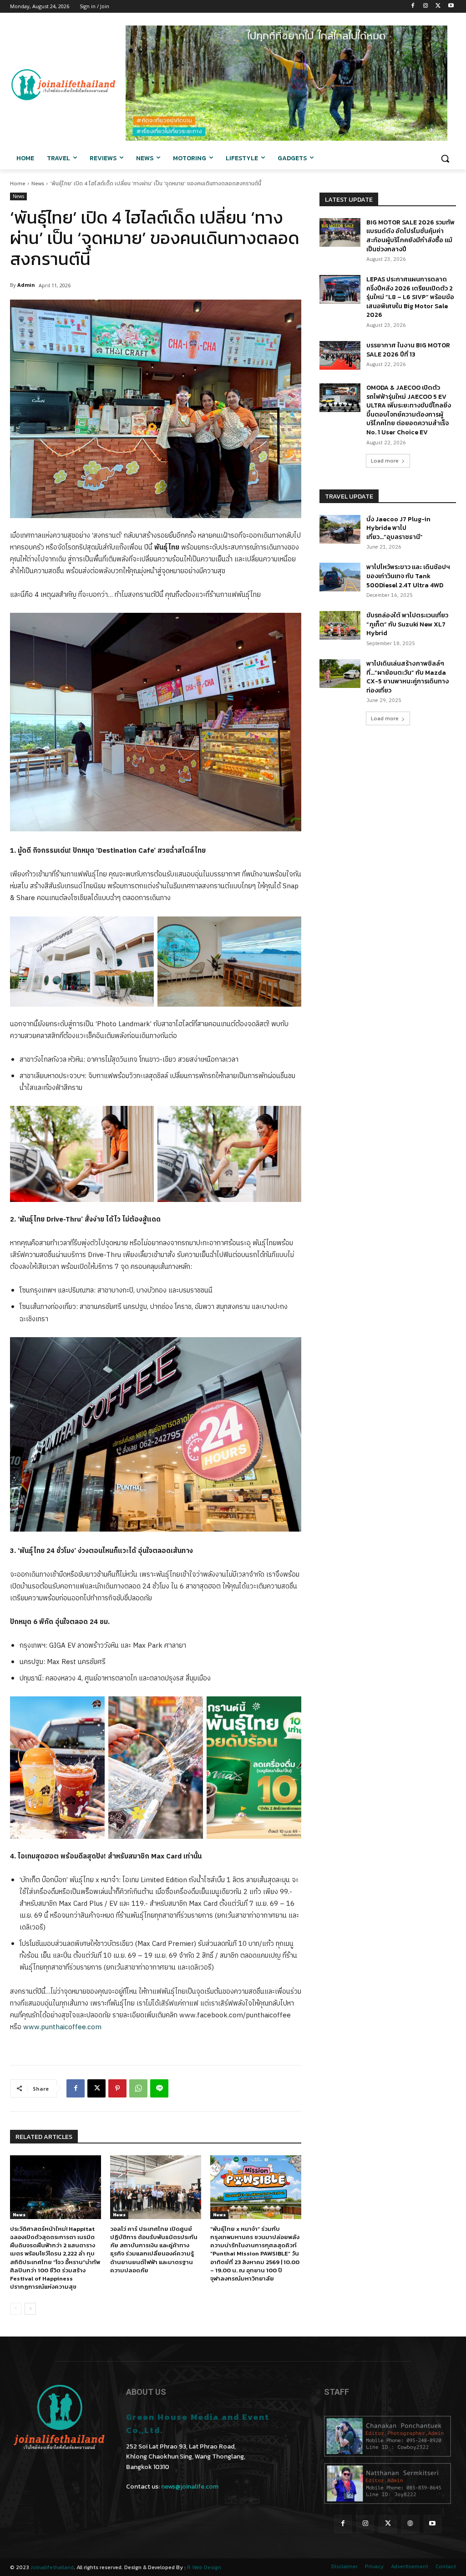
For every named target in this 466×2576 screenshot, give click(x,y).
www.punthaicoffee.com (62, 2027)
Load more (385, 461)
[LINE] (159, 2088)
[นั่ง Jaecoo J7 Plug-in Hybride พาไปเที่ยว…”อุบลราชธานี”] (340, 529)
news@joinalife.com (190, 2487)
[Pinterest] (117, 2088)
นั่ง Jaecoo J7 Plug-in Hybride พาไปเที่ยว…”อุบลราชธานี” (398, 528)
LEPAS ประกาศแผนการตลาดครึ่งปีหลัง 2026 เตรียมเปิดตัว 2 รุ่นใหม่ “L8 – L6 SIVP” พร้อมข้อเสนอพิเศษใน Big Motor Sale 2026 (410, 297)
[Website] (410, 2524)
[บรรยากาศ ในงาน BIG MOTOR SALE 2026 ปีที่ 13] (340, 355)
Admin (26, 285)
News (38, 183)
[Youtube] (451, 7)
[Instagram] (426, 7)
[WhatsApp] (138, 2088)
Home (18, 183)
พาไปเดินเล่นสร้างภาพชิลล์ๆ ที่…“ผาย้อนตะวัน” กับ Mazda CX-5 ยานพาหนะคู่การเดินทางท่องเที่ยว (408, 677)
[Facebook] (413, 7)
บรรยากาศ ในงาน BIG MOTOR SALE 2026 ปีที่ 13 (408, 350)
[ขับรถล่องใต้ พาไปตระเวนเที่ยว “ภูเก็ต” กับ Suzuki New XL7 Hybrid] (340, 625)
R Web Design (204, 2567)
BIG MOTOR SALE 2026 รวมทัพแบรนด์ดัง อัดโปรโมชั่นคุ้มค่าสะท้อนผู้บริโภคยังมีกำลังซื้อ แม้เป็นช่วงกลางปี (410, 236)
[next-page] (30, 2309)
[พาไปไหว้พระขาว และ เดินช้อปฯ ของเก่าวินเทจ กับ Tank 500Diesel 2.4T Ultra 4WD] (340, 577)
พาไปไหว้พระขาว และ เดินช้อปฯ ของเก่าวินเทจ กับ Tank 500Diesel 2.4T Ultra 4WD (408, 576)
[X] (438, 7)
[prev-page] (16, 2309)
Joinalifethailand (52, 2567)
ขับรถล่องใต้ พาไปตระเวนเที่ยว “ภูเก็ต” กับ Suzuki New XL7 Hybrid (407, 624)
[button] (445, 158)
